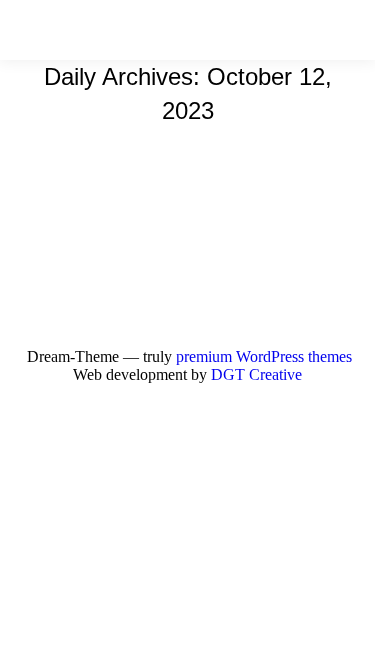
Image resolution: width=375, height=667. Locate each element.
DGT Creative (256, 374)
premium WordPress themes (264, 356)
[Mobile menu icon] (344, 30)
